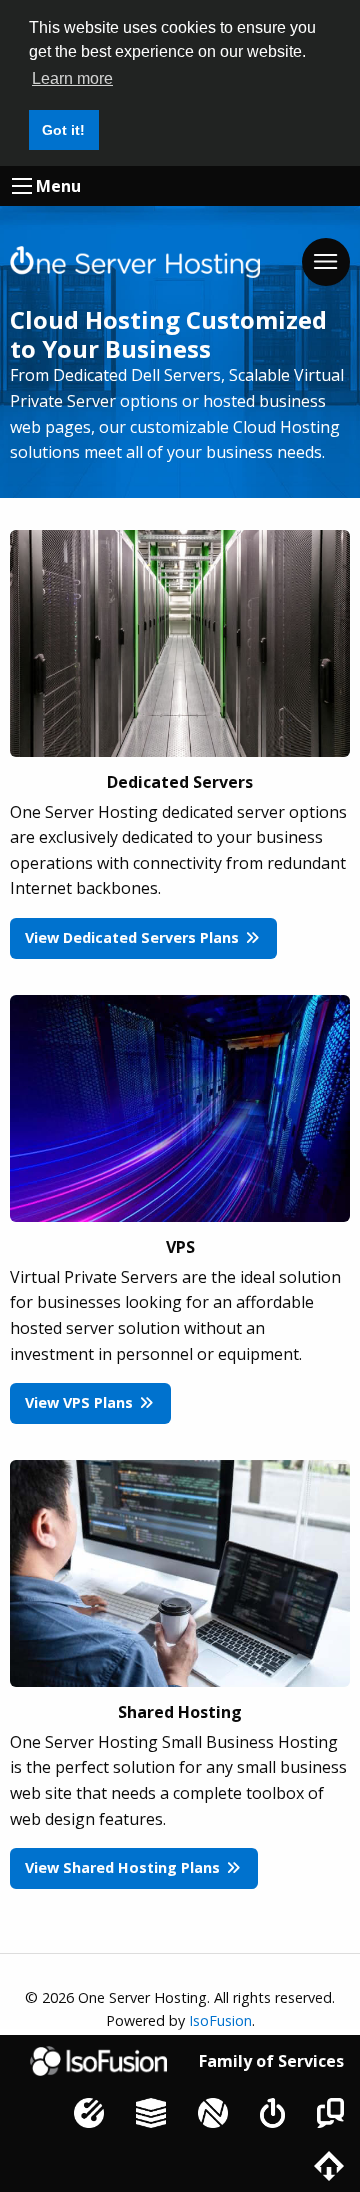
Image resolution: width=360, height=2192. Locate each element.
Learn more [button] (72, 78)
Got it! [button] (63, 130)
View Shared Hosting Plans (124, 1867)
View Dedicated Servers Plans (134, 937)
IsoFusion (220, 2020)
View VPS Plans (81, 1402)
